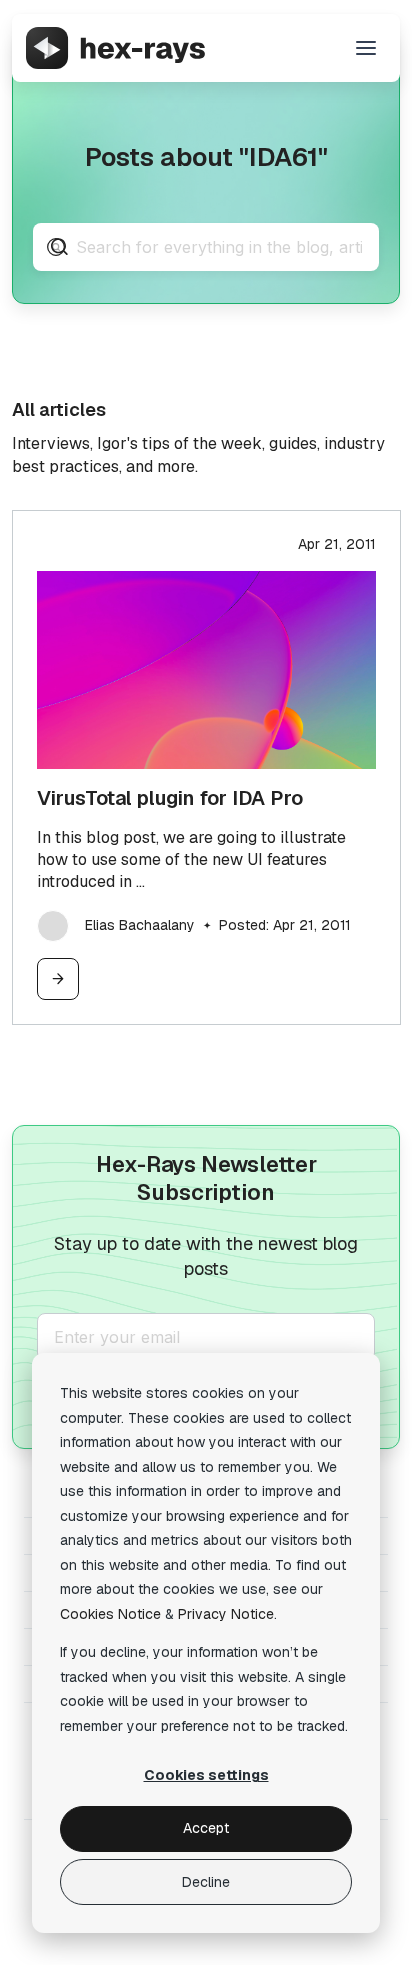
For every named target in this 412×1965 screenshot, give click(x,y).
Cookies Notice (110, 1614)
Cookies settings (206, 1775)
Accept (206, 1828)
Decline (206, 1882)
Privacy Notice (226, 1614)
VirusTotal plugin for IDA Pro (170, 798)
